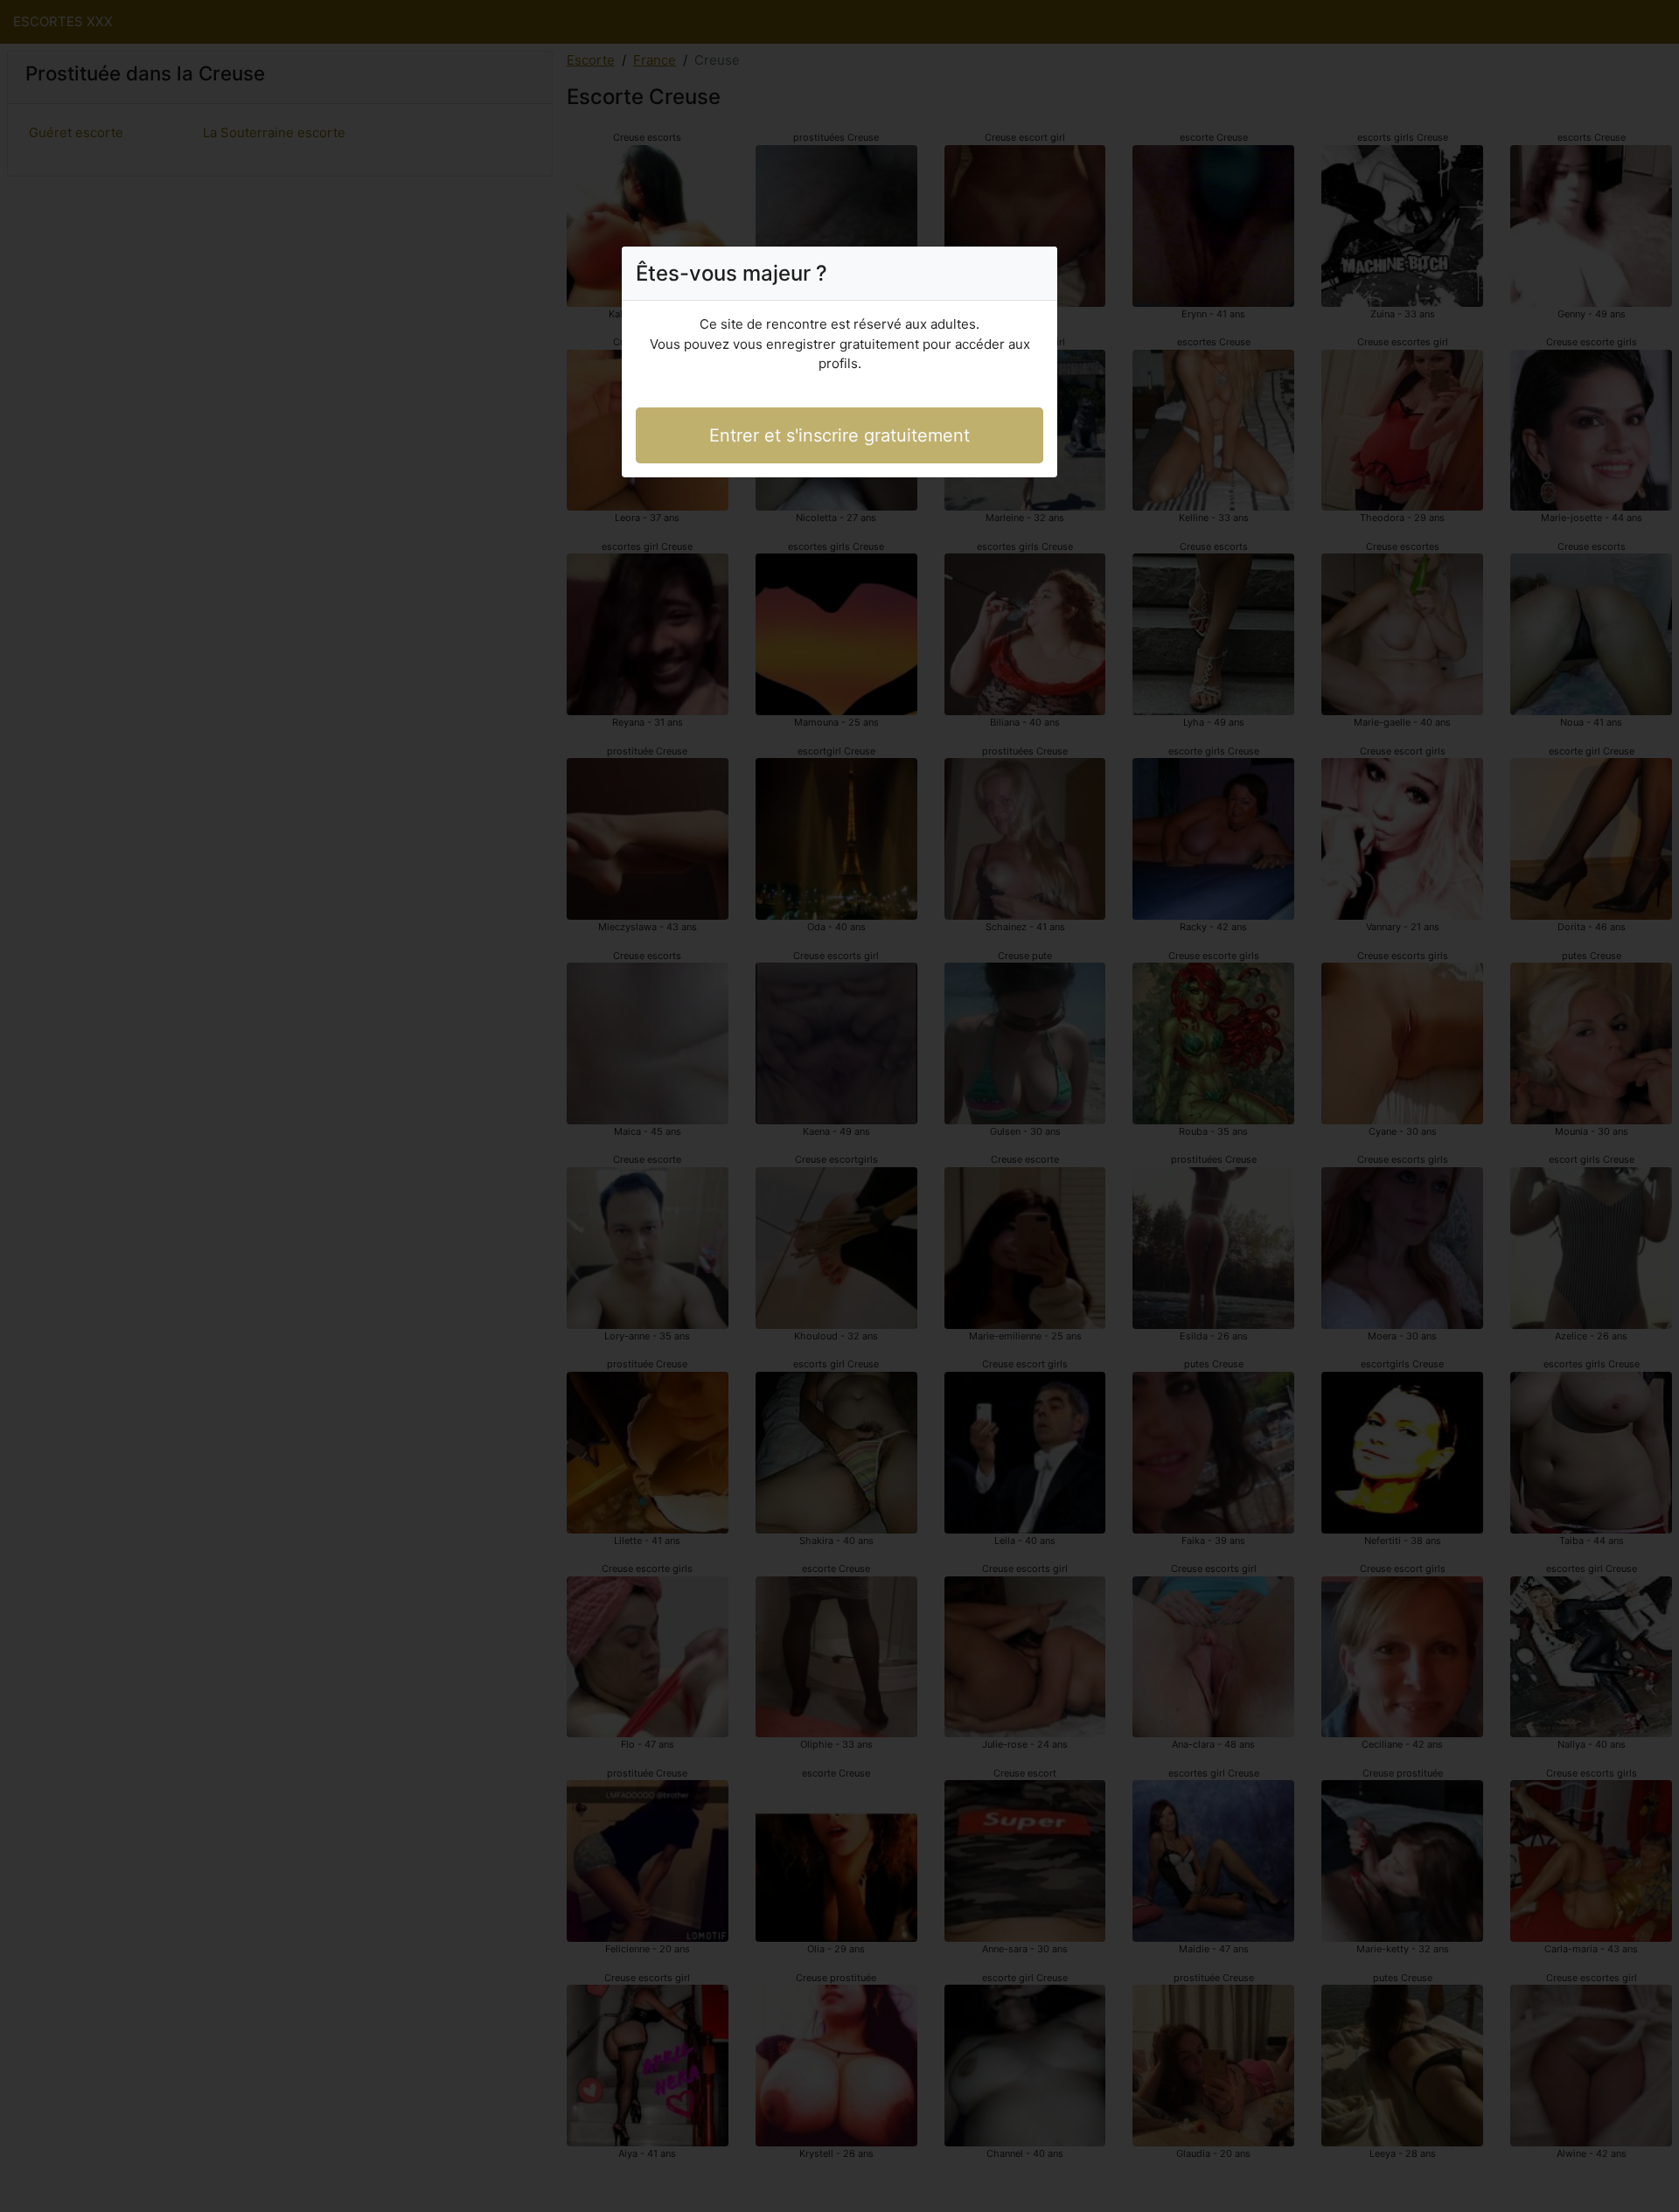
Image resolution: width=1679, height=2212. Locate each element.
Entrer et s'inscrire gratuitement (839, 435)
